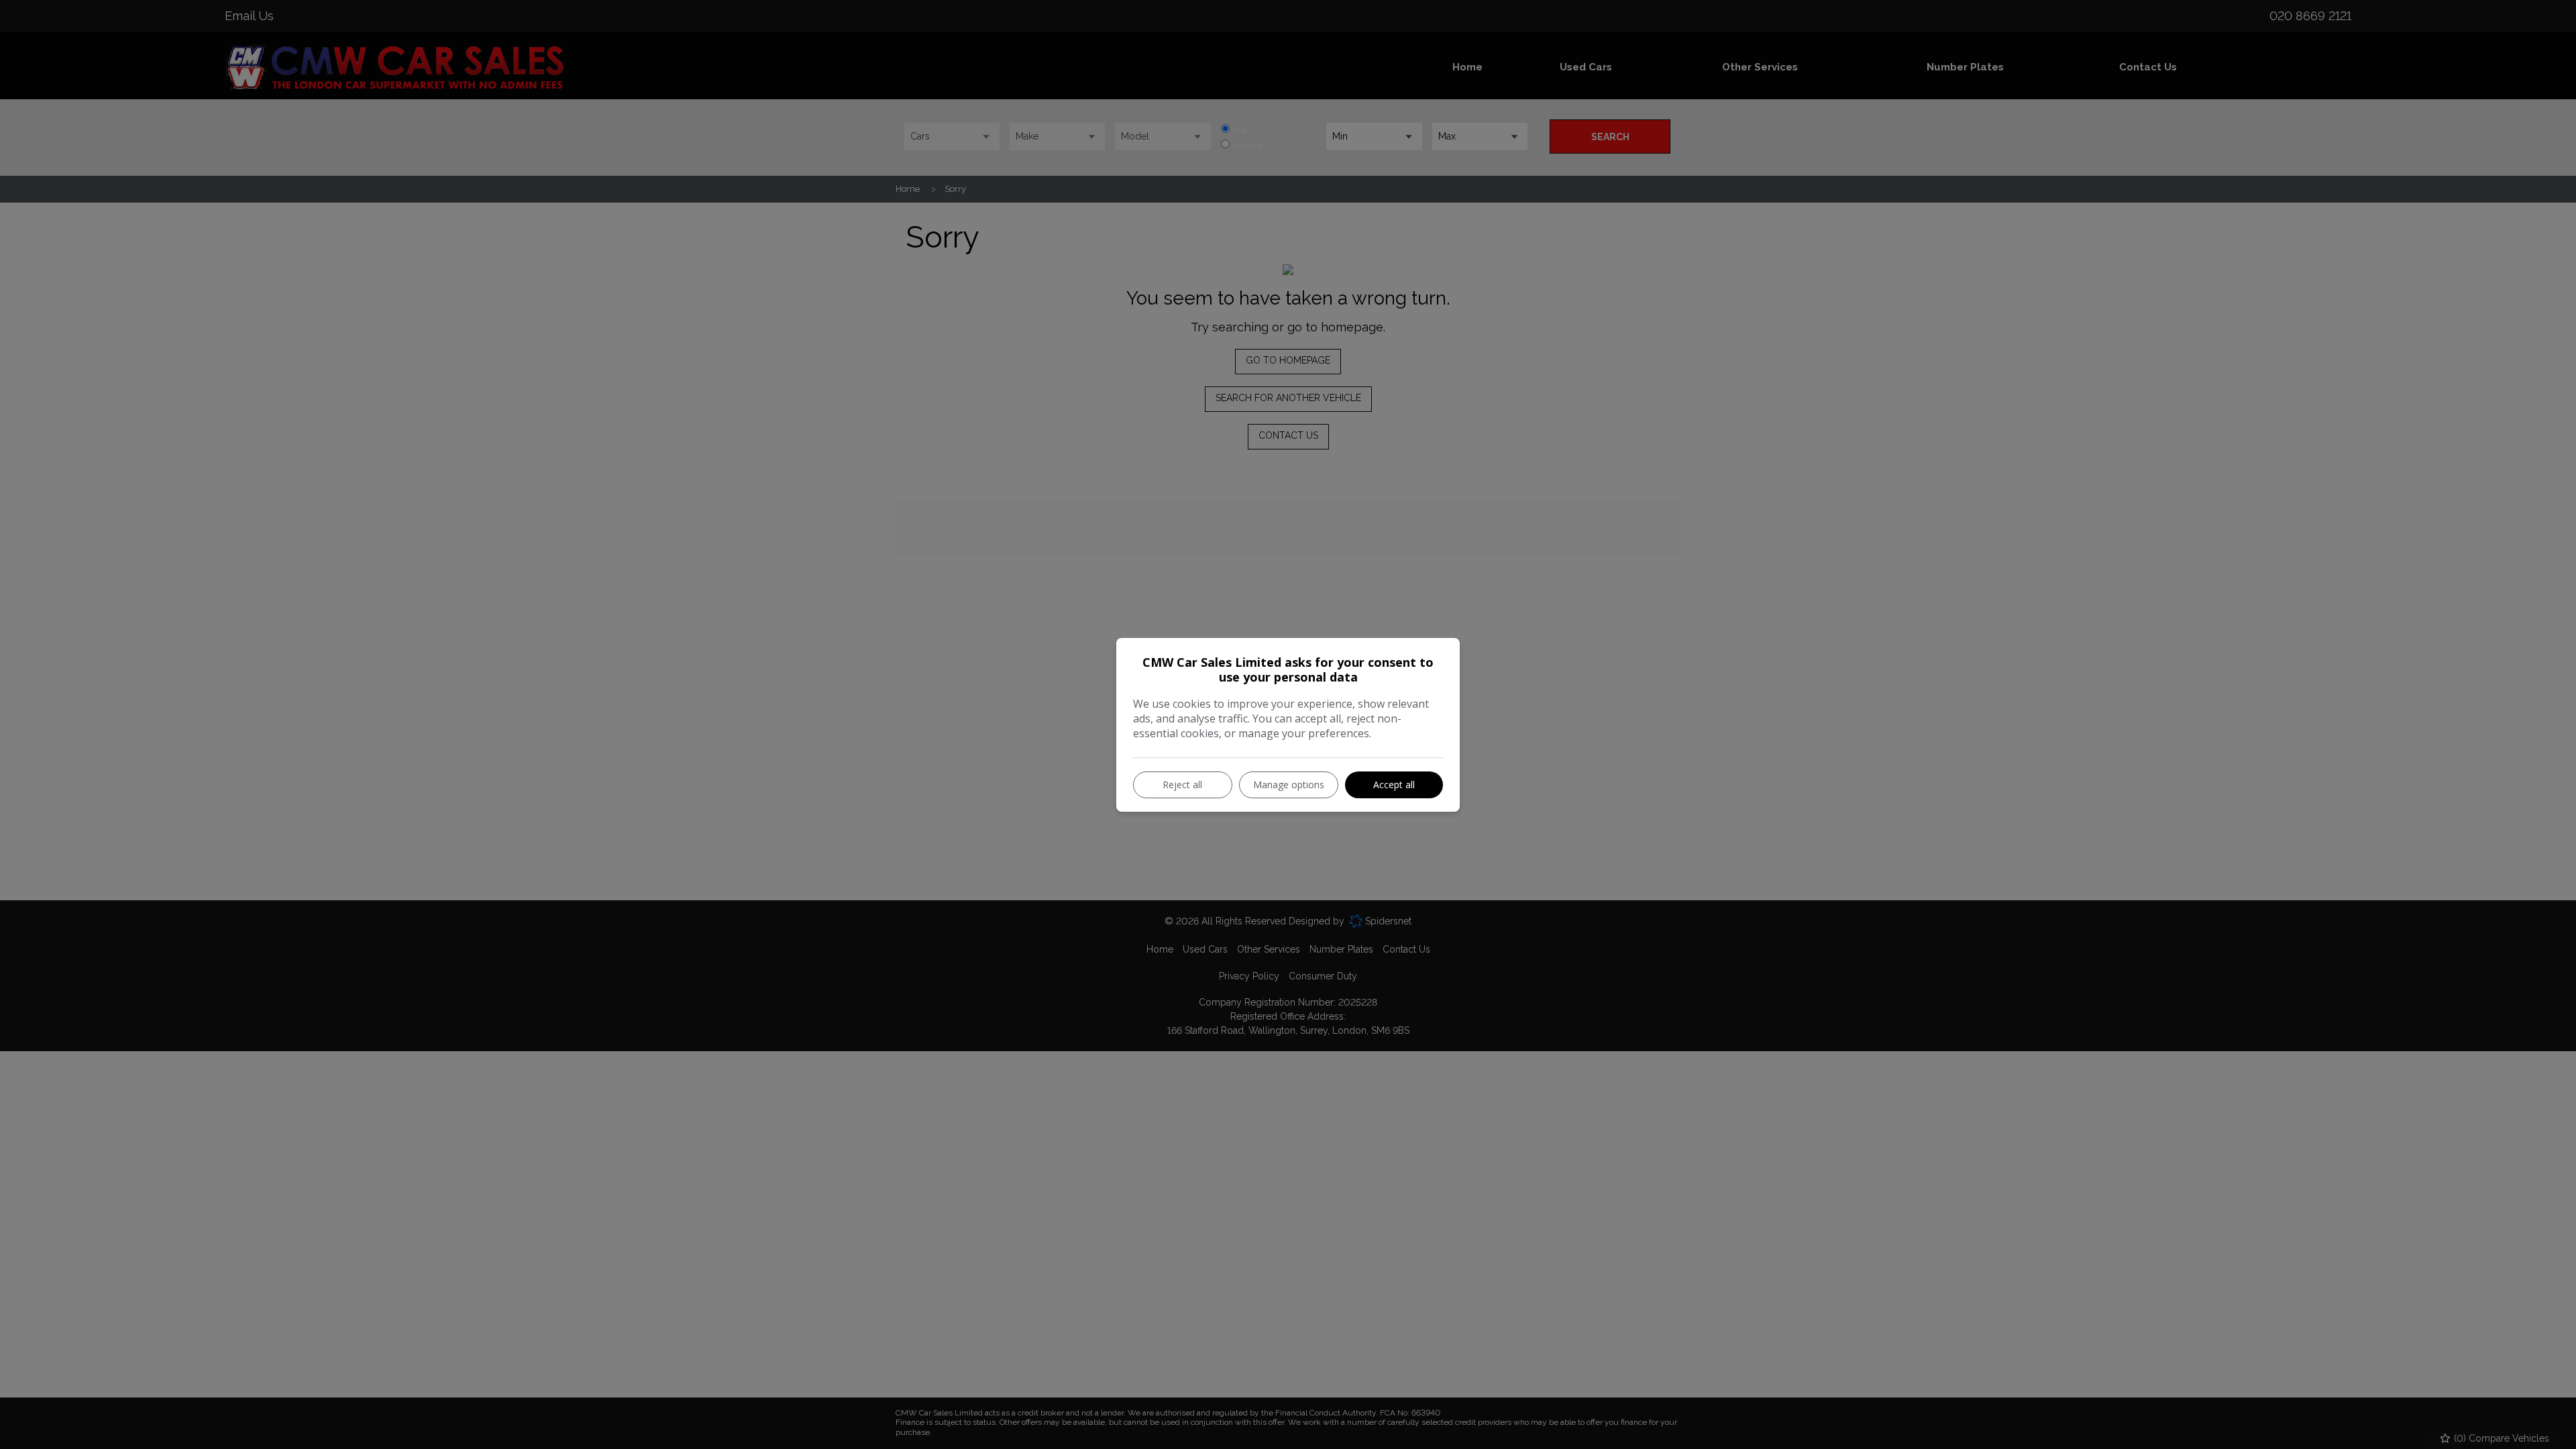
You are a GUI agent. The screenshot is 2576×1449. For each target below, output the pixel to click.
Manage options (1289, 785)
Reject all (1182, 785)
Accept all (1394, 785)
